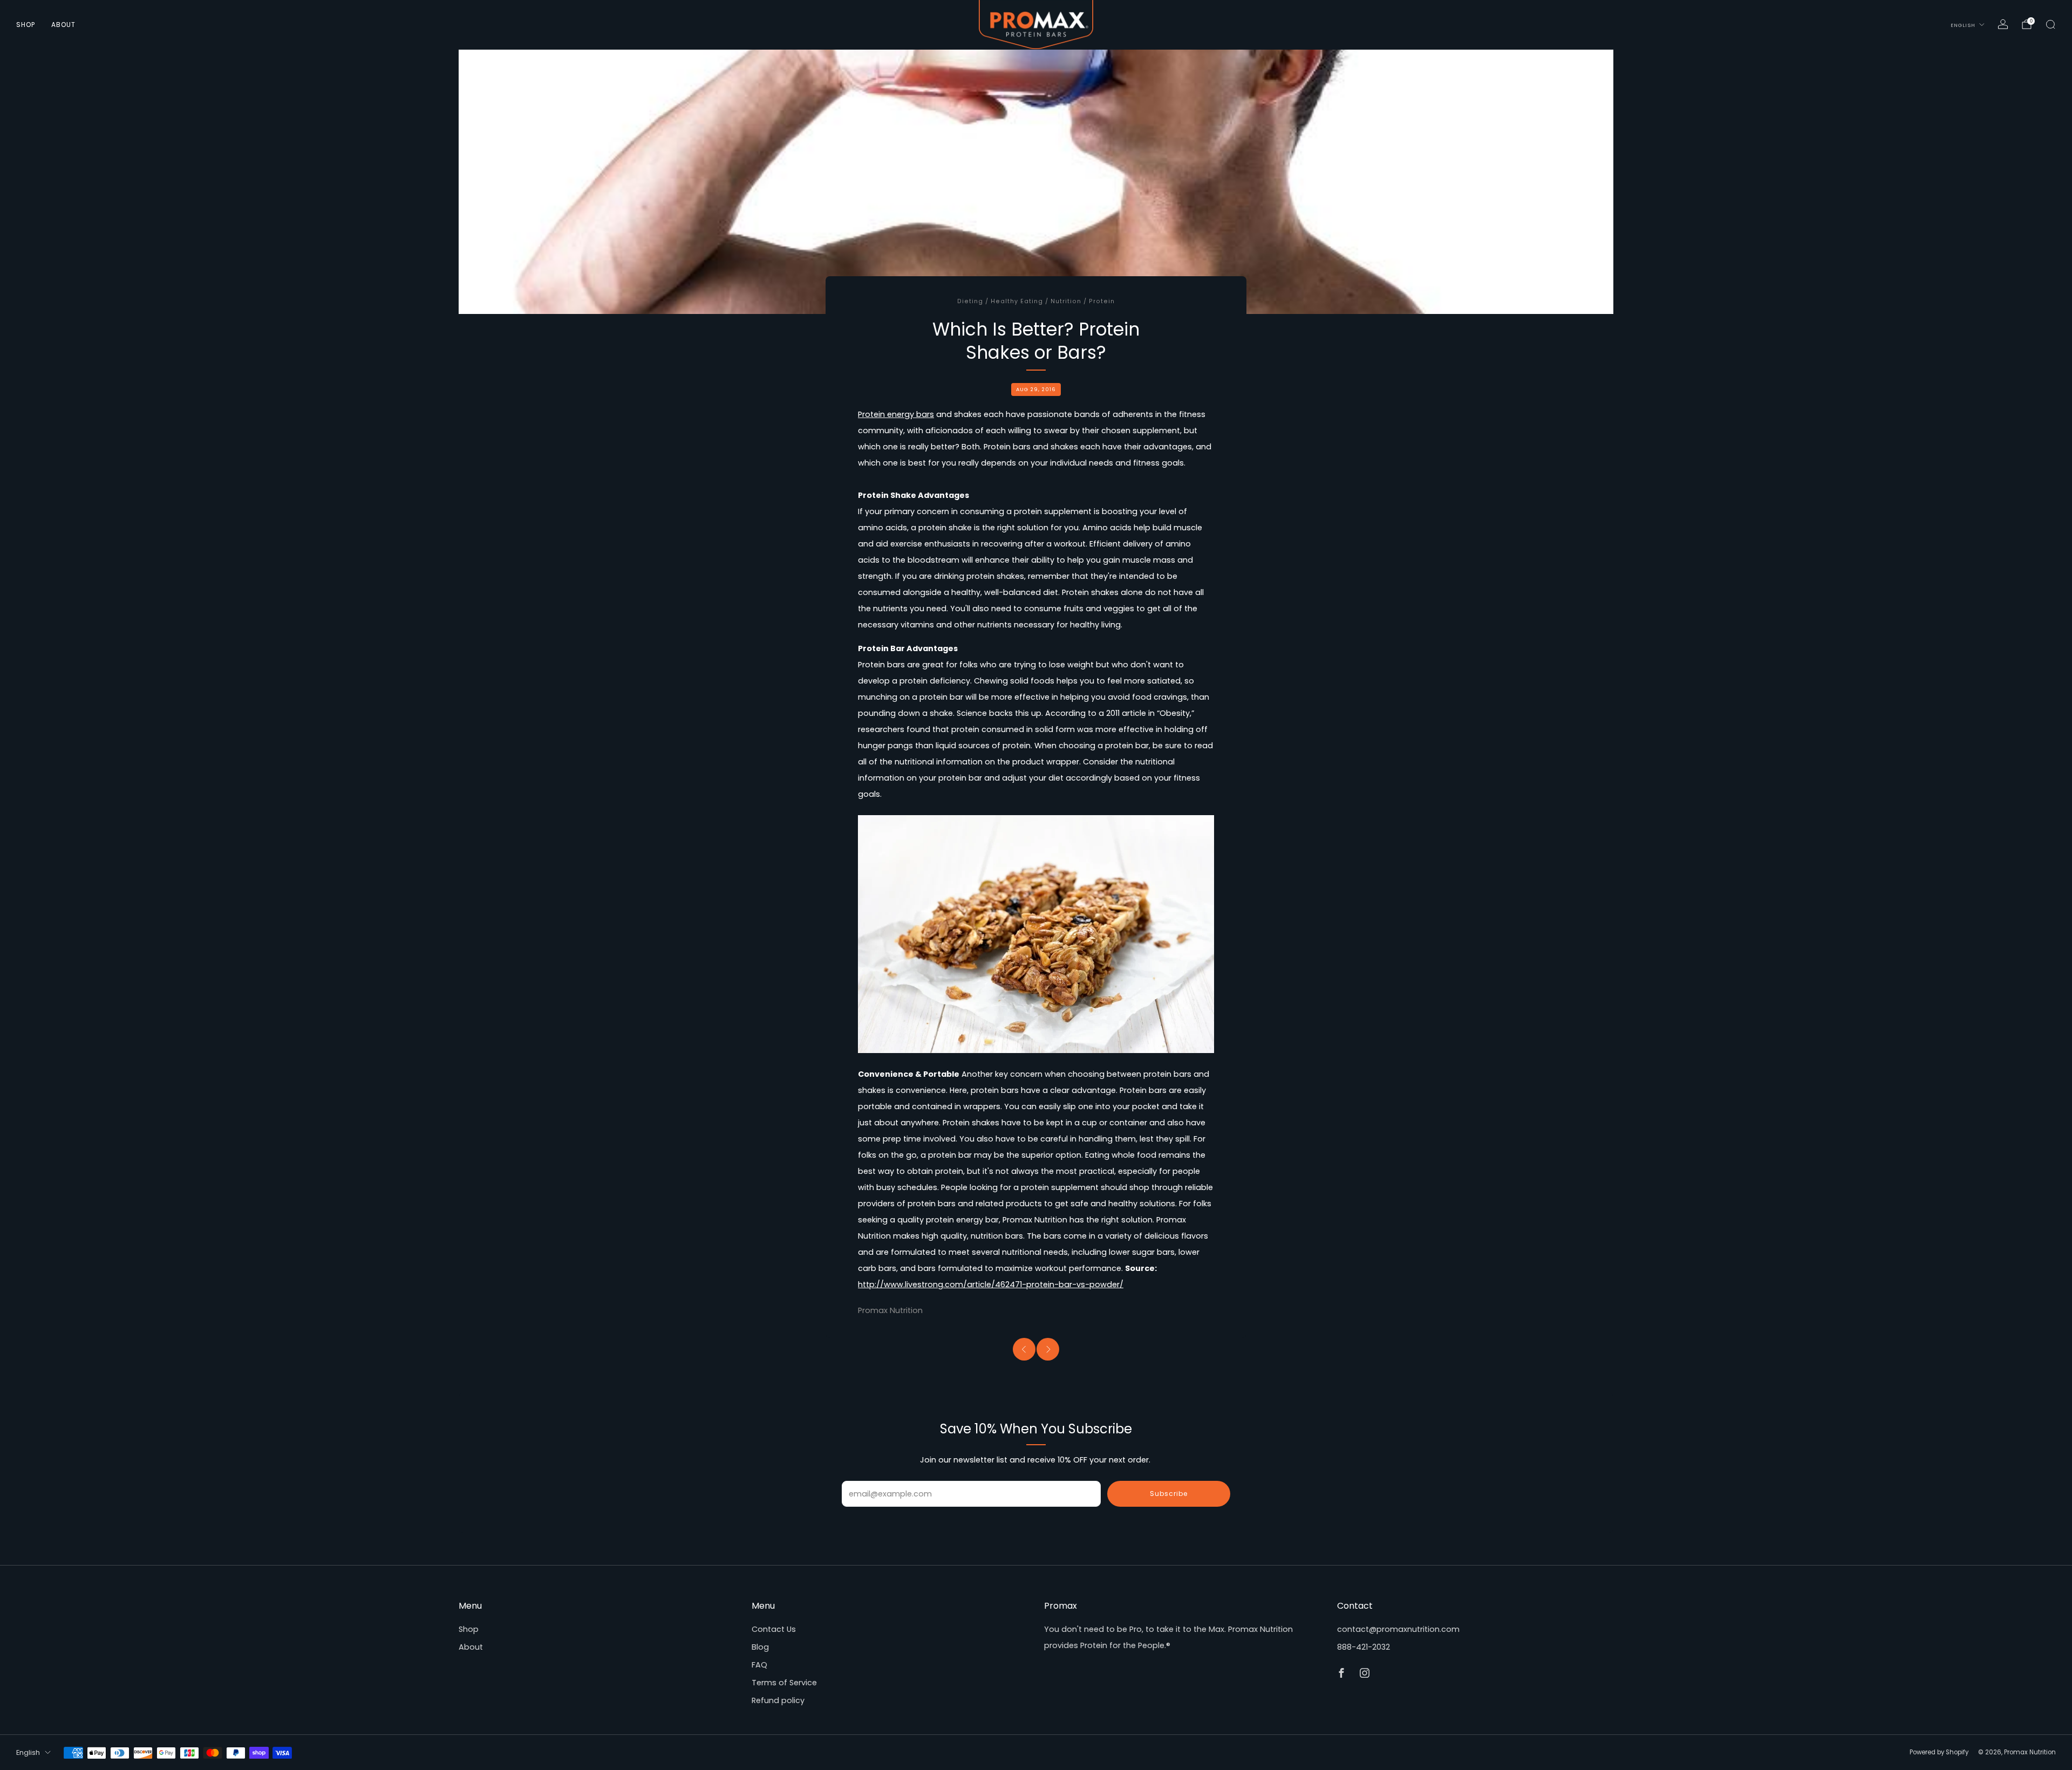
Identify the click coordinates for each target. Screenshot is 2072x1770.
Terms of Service (784, 1683)
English (1963, 25)
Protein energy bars (896, 414)
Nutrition (1066, 301)
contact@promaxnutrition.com (1398, 1629)
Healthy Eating (1017, 301)
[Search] (2050, 24)
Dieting (970, 301)
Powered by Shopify (1939, 1752)
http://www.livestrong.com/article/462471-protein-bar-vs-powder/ (991, 1284)
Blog (760, 1647)
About (63, 25)
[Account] (2003, 24)
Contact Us (774, 1629)
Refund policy (778, 1700)
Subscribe (1169, 1494)
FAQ (759, 1665)
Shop (26, 25)
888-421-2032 (1364, 1647)
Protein (1102, 301)
